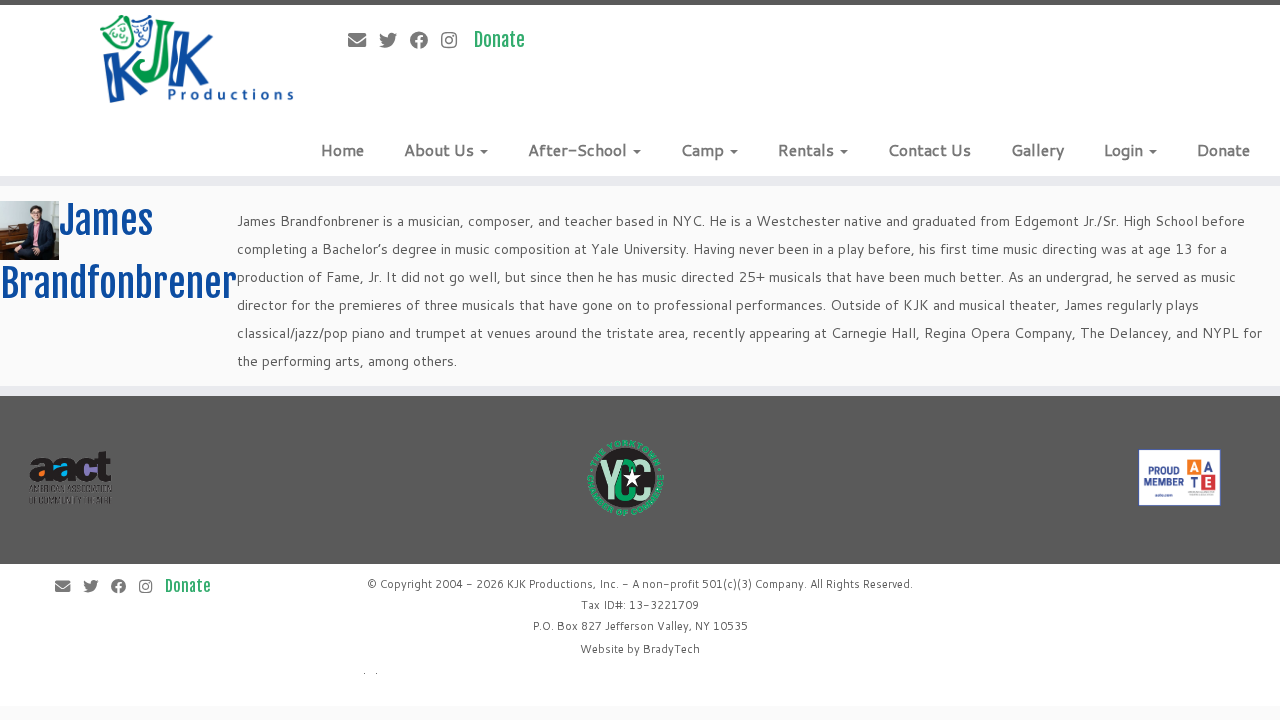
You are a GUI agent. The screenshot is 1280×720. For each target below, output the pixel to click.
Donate (1223, 149)
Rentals (808, 149)
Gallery (1037, 149)
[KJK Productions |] (197, 59)
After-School (579, 149)
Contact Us (929, 149)
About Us (441, 149)
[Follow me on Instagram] (455, 40)
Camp (704, 149)
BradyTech (671, 649)
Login (1125, 149)
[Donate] (506, 40)
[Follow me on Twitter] (394, 40)
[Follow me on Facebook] (425, 40)
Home (342, 149)
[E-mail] (363, 40)
